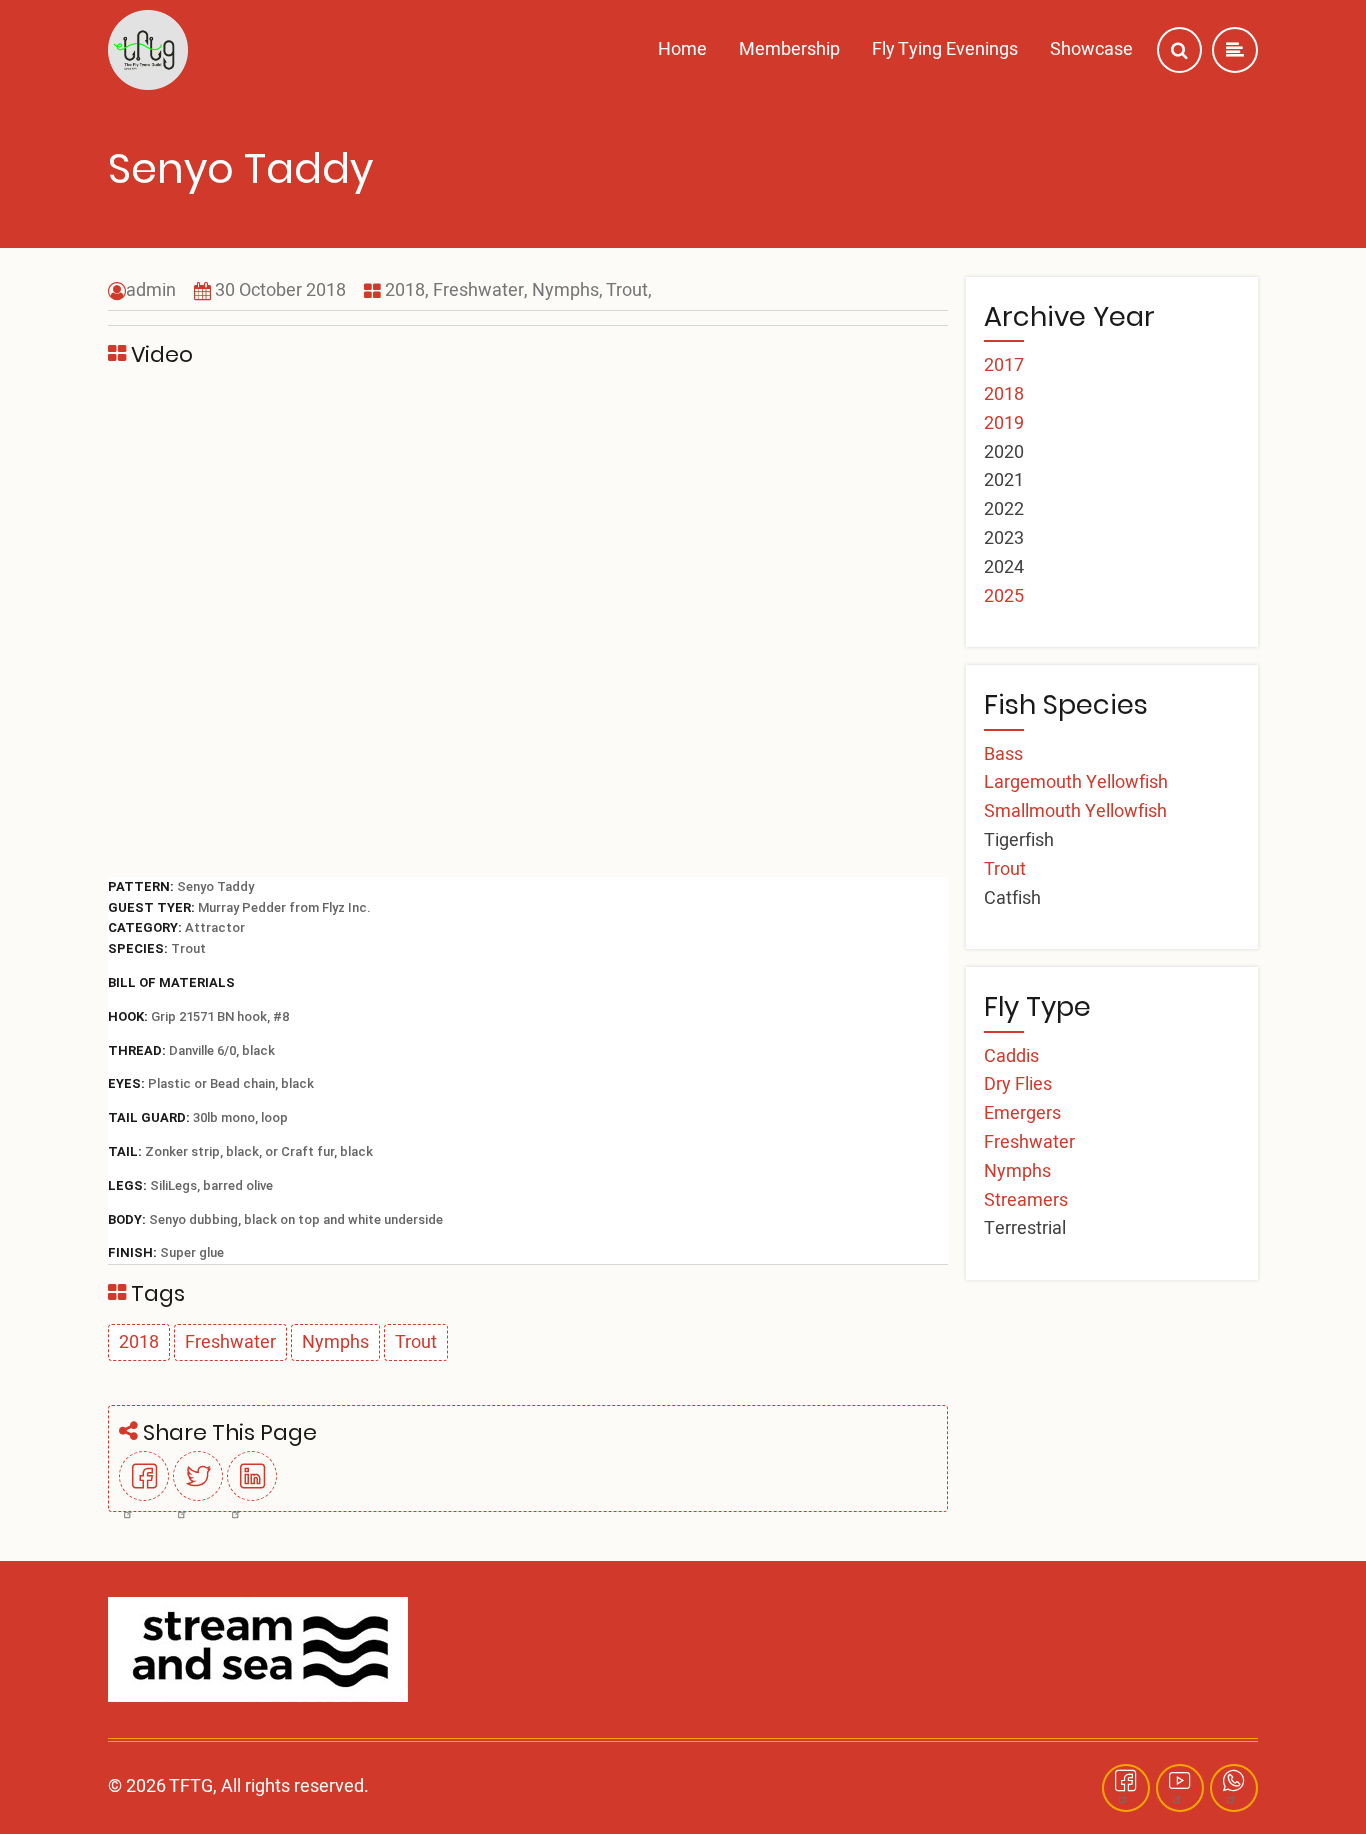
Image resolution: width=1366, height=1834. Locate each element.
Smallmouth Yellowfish (1075, 811)
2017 (1004, 365)
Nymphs (565, 290)
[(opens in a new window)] (144, 1494)
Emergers (1022, 1113)
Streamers (1026, 1200)
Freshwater (478, 290)
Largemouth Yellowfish (1076, 782)
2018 (405, 290)
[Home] (148, 50)
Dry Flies (1018, 1084)
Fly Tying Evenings (945, 49)
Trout (627, 290)
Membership (789, 49)
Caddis (1011, 1056)
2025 (1004, 596)
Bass (1003, 754)
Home (682, 49)
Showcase (1091, 49)
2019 (1004, 423)
